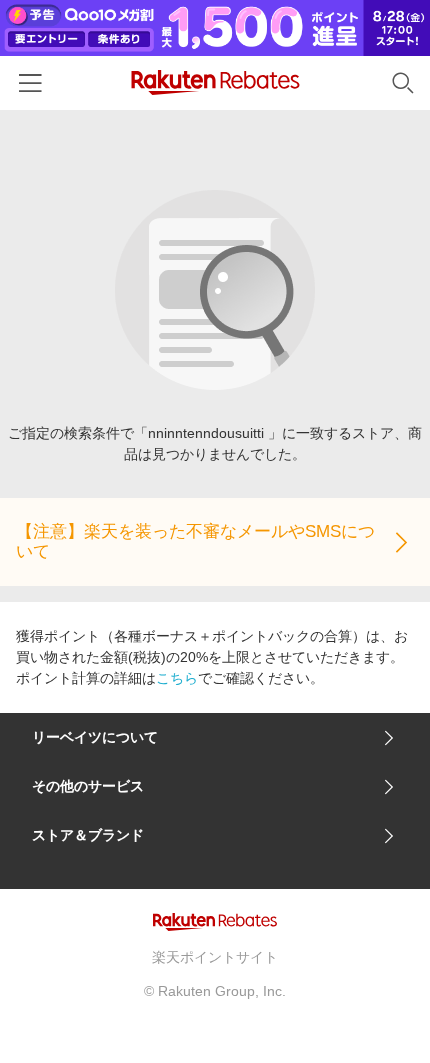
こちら (177, 678)
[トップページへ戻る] (215, 82)
